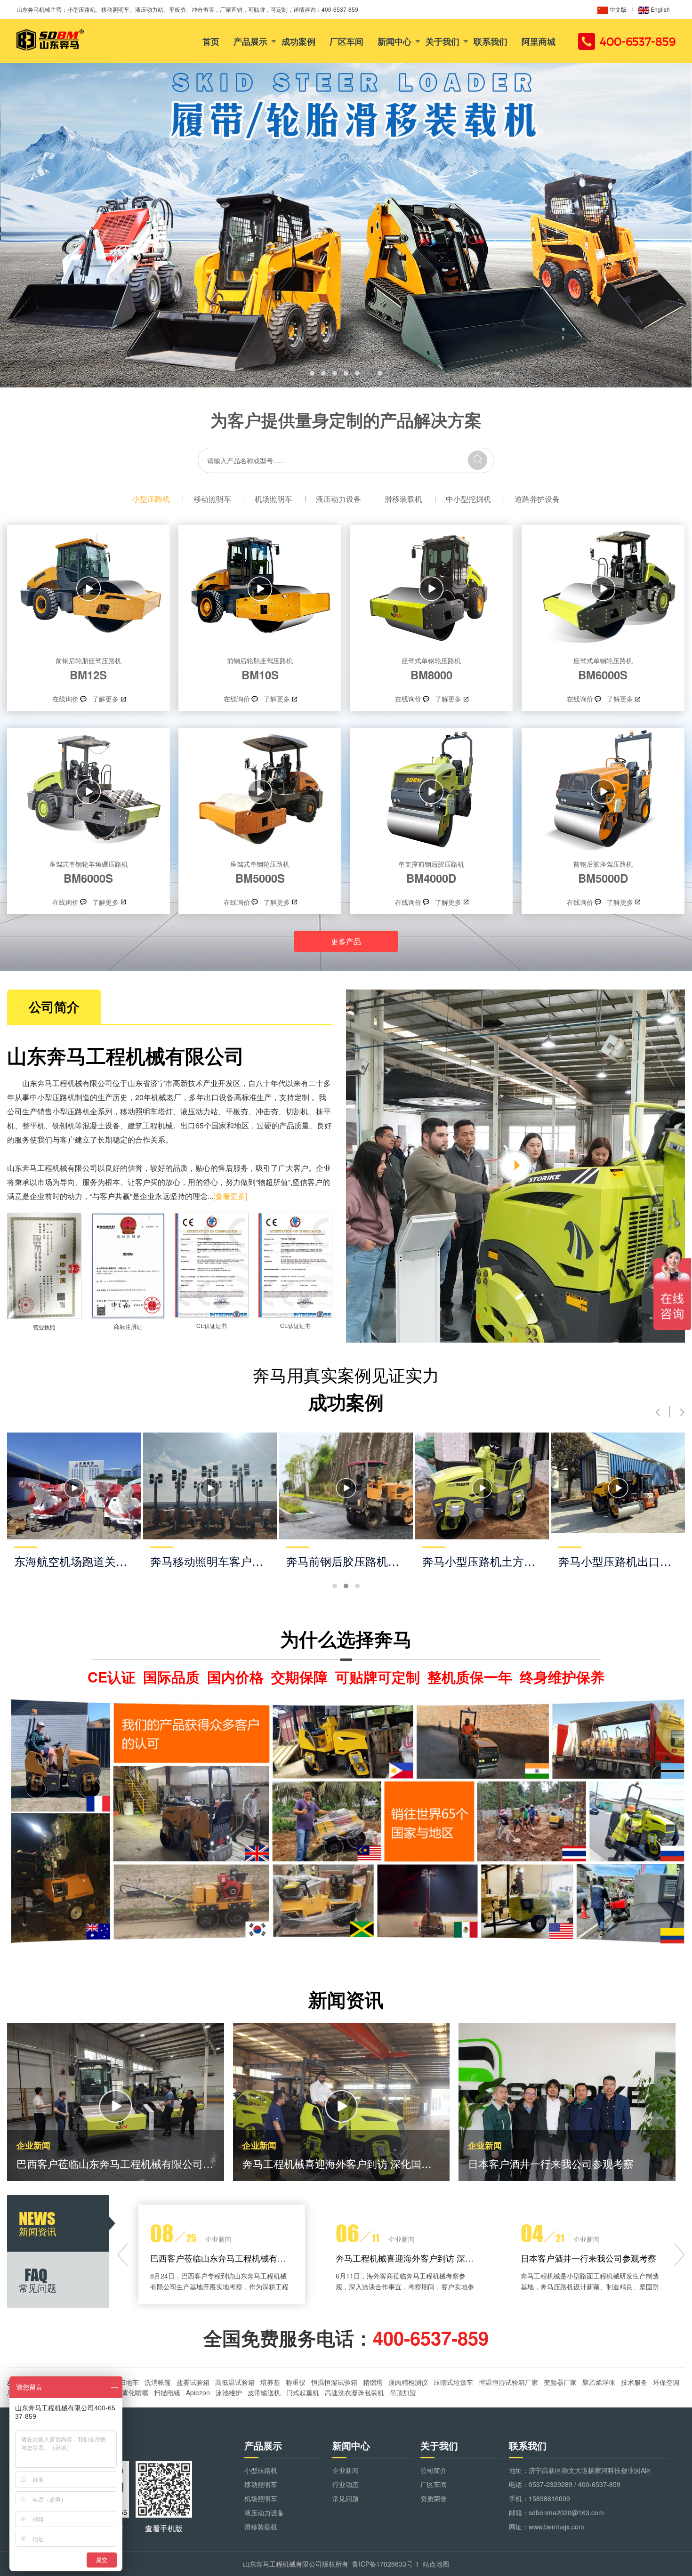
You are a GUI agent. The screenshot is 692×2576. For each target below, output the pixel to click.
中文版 (617, 9)
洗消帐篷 (158, 2382)
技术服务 (634, 2382)
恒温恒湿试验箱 (334, 2382)
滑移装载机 (403, 499)
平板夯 (237, 1111)
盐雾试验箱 (193, 2382)
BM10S (260, 669)
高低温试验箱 (235, 2382)
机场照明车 (274, 499)
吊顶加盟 (403, 2392)
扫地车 (129, 2382)
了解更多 (105, 699)
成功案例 (298, 41)
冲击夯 (267, 1111)
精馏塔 (373, 2382)
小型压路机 (151, 499)
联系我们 (491, 41)
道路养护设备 (537, 499)
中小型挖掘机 (468, 499)
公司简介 (434, 2470)
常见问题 (346, 2498)
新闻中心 (394, 41)
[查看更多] (230, 1196)
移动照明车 (212, 499)
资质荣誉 (434, 2498)
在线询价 (65, 699)
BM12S (89, 669)
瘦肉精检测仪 (408, 2382)
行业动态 (346, 2484)
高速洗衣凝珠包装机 (354, 2392)
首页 (211, 41)
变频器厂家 (560, 2382)
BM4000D (431, 872)
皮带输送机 (264, 2392)
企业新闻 (346, 2470)
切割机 (297, 1111)
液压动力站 (199, 1111)
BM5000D (603, 872)
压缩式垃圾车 (453, 2382)
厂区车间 (346, 41)
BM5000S (260, 872)
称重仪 (296, 2382)
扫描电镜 (167, 2392)
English (660, 9)
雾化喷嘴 (135, 2392)
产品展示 (250, 41)
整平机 (33, 1125)
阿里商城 (539, 41)
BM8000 (431, 669)
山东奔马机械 (33, 9)
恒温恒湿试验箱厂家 (508, 2382)
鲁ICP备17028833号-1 (386, 2564)
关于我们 (443, 41)
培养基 (270, 2382)
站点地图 (436, 2564)
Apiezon (198, 2392)
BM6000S (603, 669)
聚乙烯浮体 (599, 2382)
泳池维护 (229, 2392)
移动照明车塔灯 (146, 1111)
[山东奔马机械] (50, 40)
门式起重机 (303, 2392)
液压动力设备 (338, 499)
